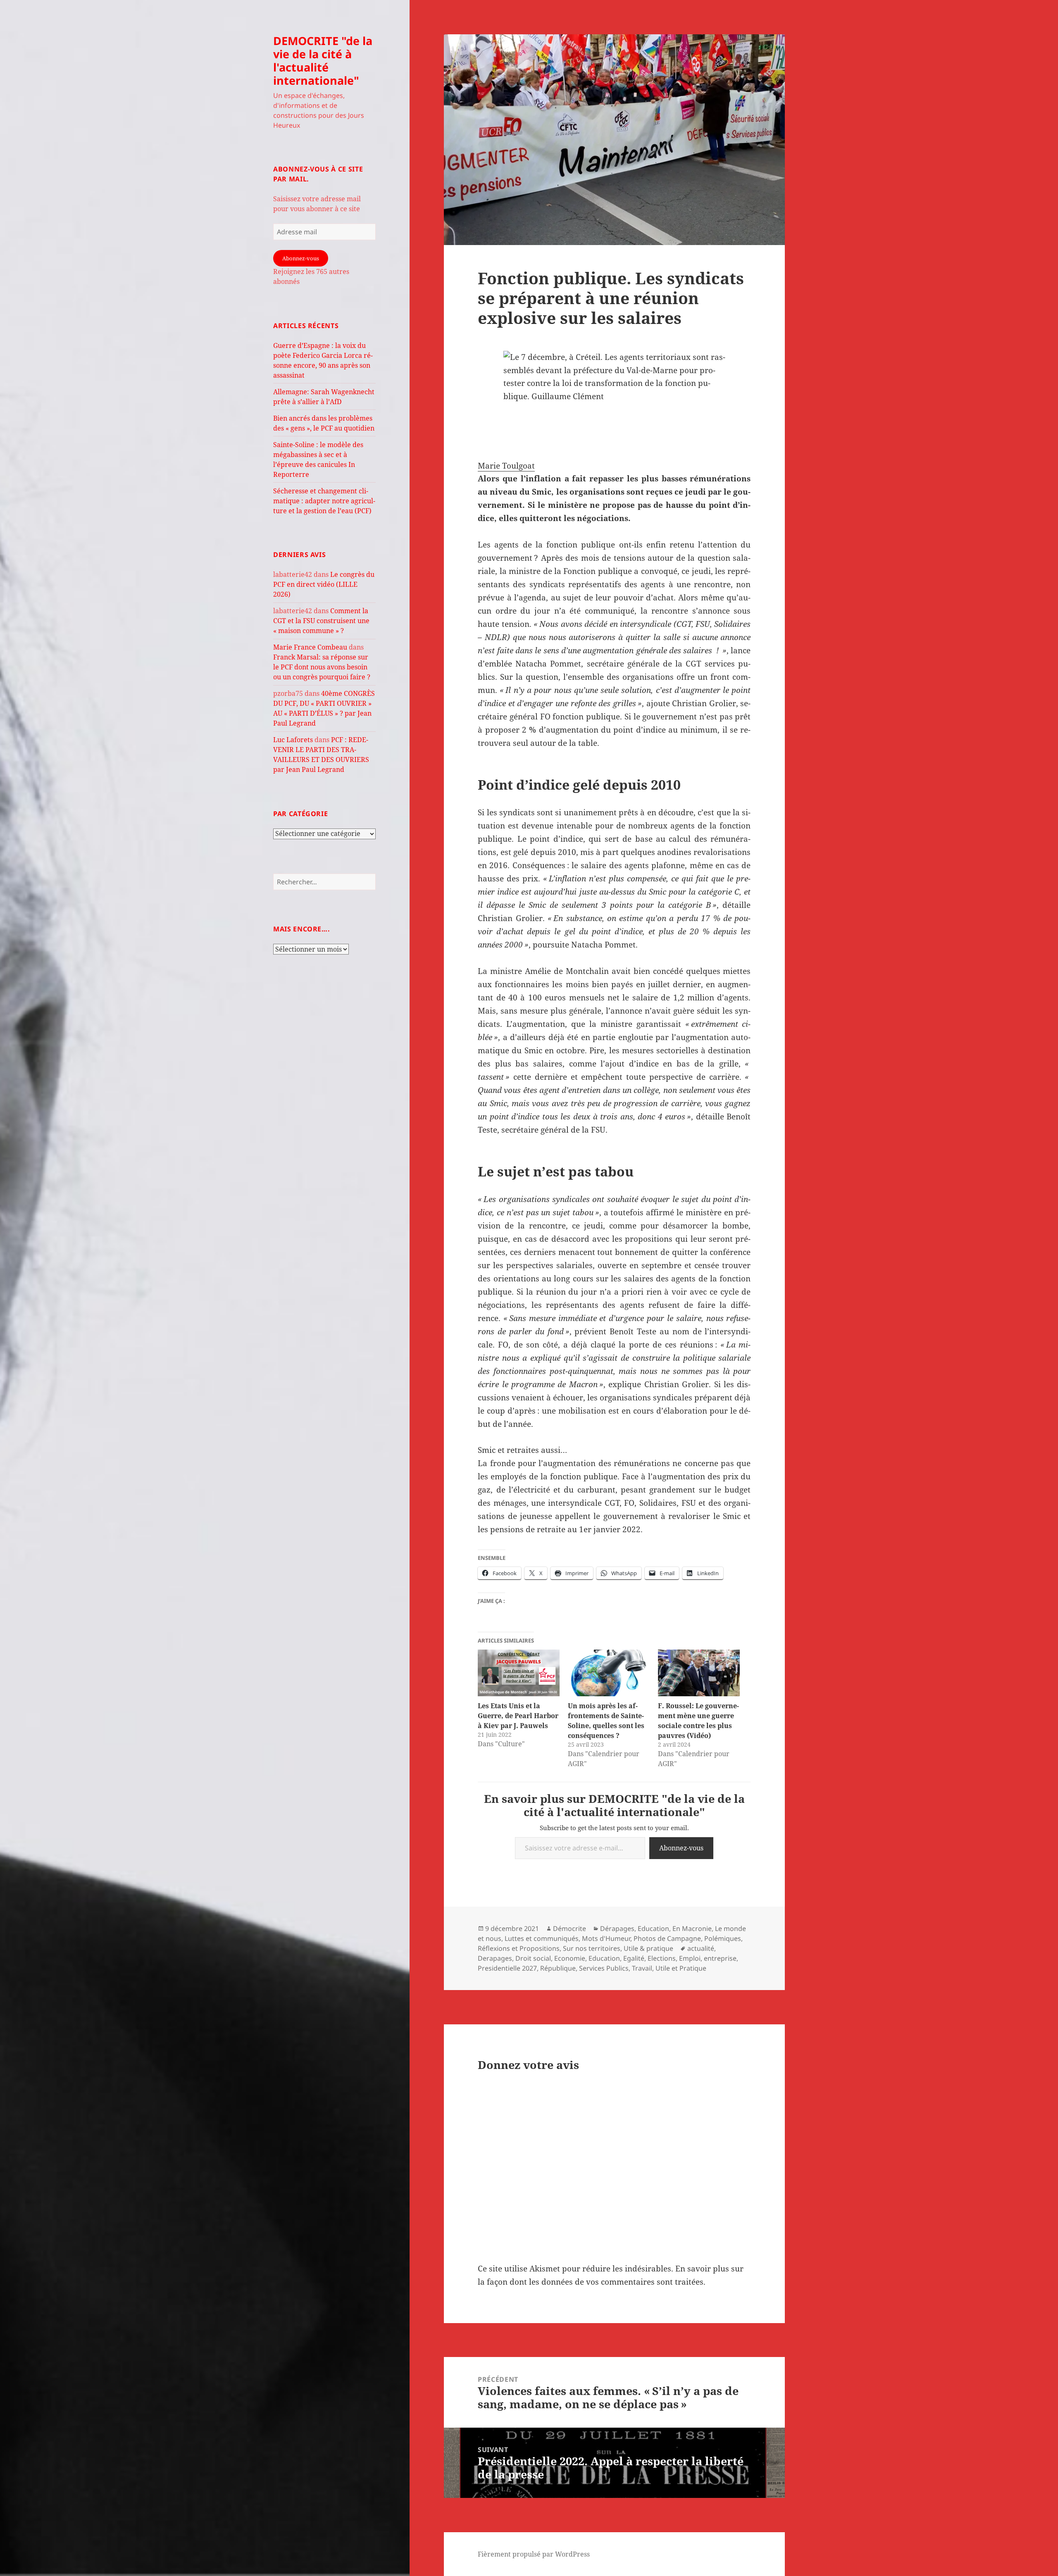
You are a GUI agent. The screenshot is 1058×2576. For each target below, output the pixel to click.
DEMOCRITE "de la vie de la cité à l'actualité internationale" (323, 61)
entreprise (720, 1958)
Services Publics (604, 1968)
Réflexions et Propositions (519, 1948)
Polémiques (723, 1938)
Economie (570, 1958)
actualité (701, 1948)
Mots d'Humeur (606, 1938)
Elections (662, 1958)
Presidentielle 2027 (507, 1968)
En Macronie (692, 1928)
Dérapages (617, 1928)
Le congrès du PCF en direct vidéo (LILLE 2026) (324, 584)
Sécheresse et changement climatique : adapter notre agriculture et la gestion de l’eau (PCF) (324, 501)
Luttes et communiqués (542, 1938)
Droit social (533, 1958)
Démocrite (570, 1928)
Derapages (495, 1958)
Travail (642, 1968)
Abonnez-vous (301, 258)
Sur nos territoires (592, 1948)
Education (653, 1928)
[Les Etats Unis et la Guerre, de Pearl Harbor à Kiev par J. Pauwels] (519, 1673)
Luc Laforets (293, 740)
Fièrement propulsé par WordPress (534, 2554)
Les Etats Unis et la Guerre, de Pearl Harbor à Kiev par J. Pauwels (518, 1716)
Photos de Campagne (667, 1938)
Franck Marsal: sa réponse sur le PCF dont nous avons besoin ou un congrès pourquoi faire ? (322, 667)
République (558, 1968)
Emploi (690, 1958)
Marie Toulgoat (506, 466)
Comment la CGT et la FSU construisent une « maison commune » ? (321, 621)
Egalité (634, 1958)
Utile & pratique (648, 1948)
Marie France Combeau (310, 647)
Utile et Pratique (681, 1968)
